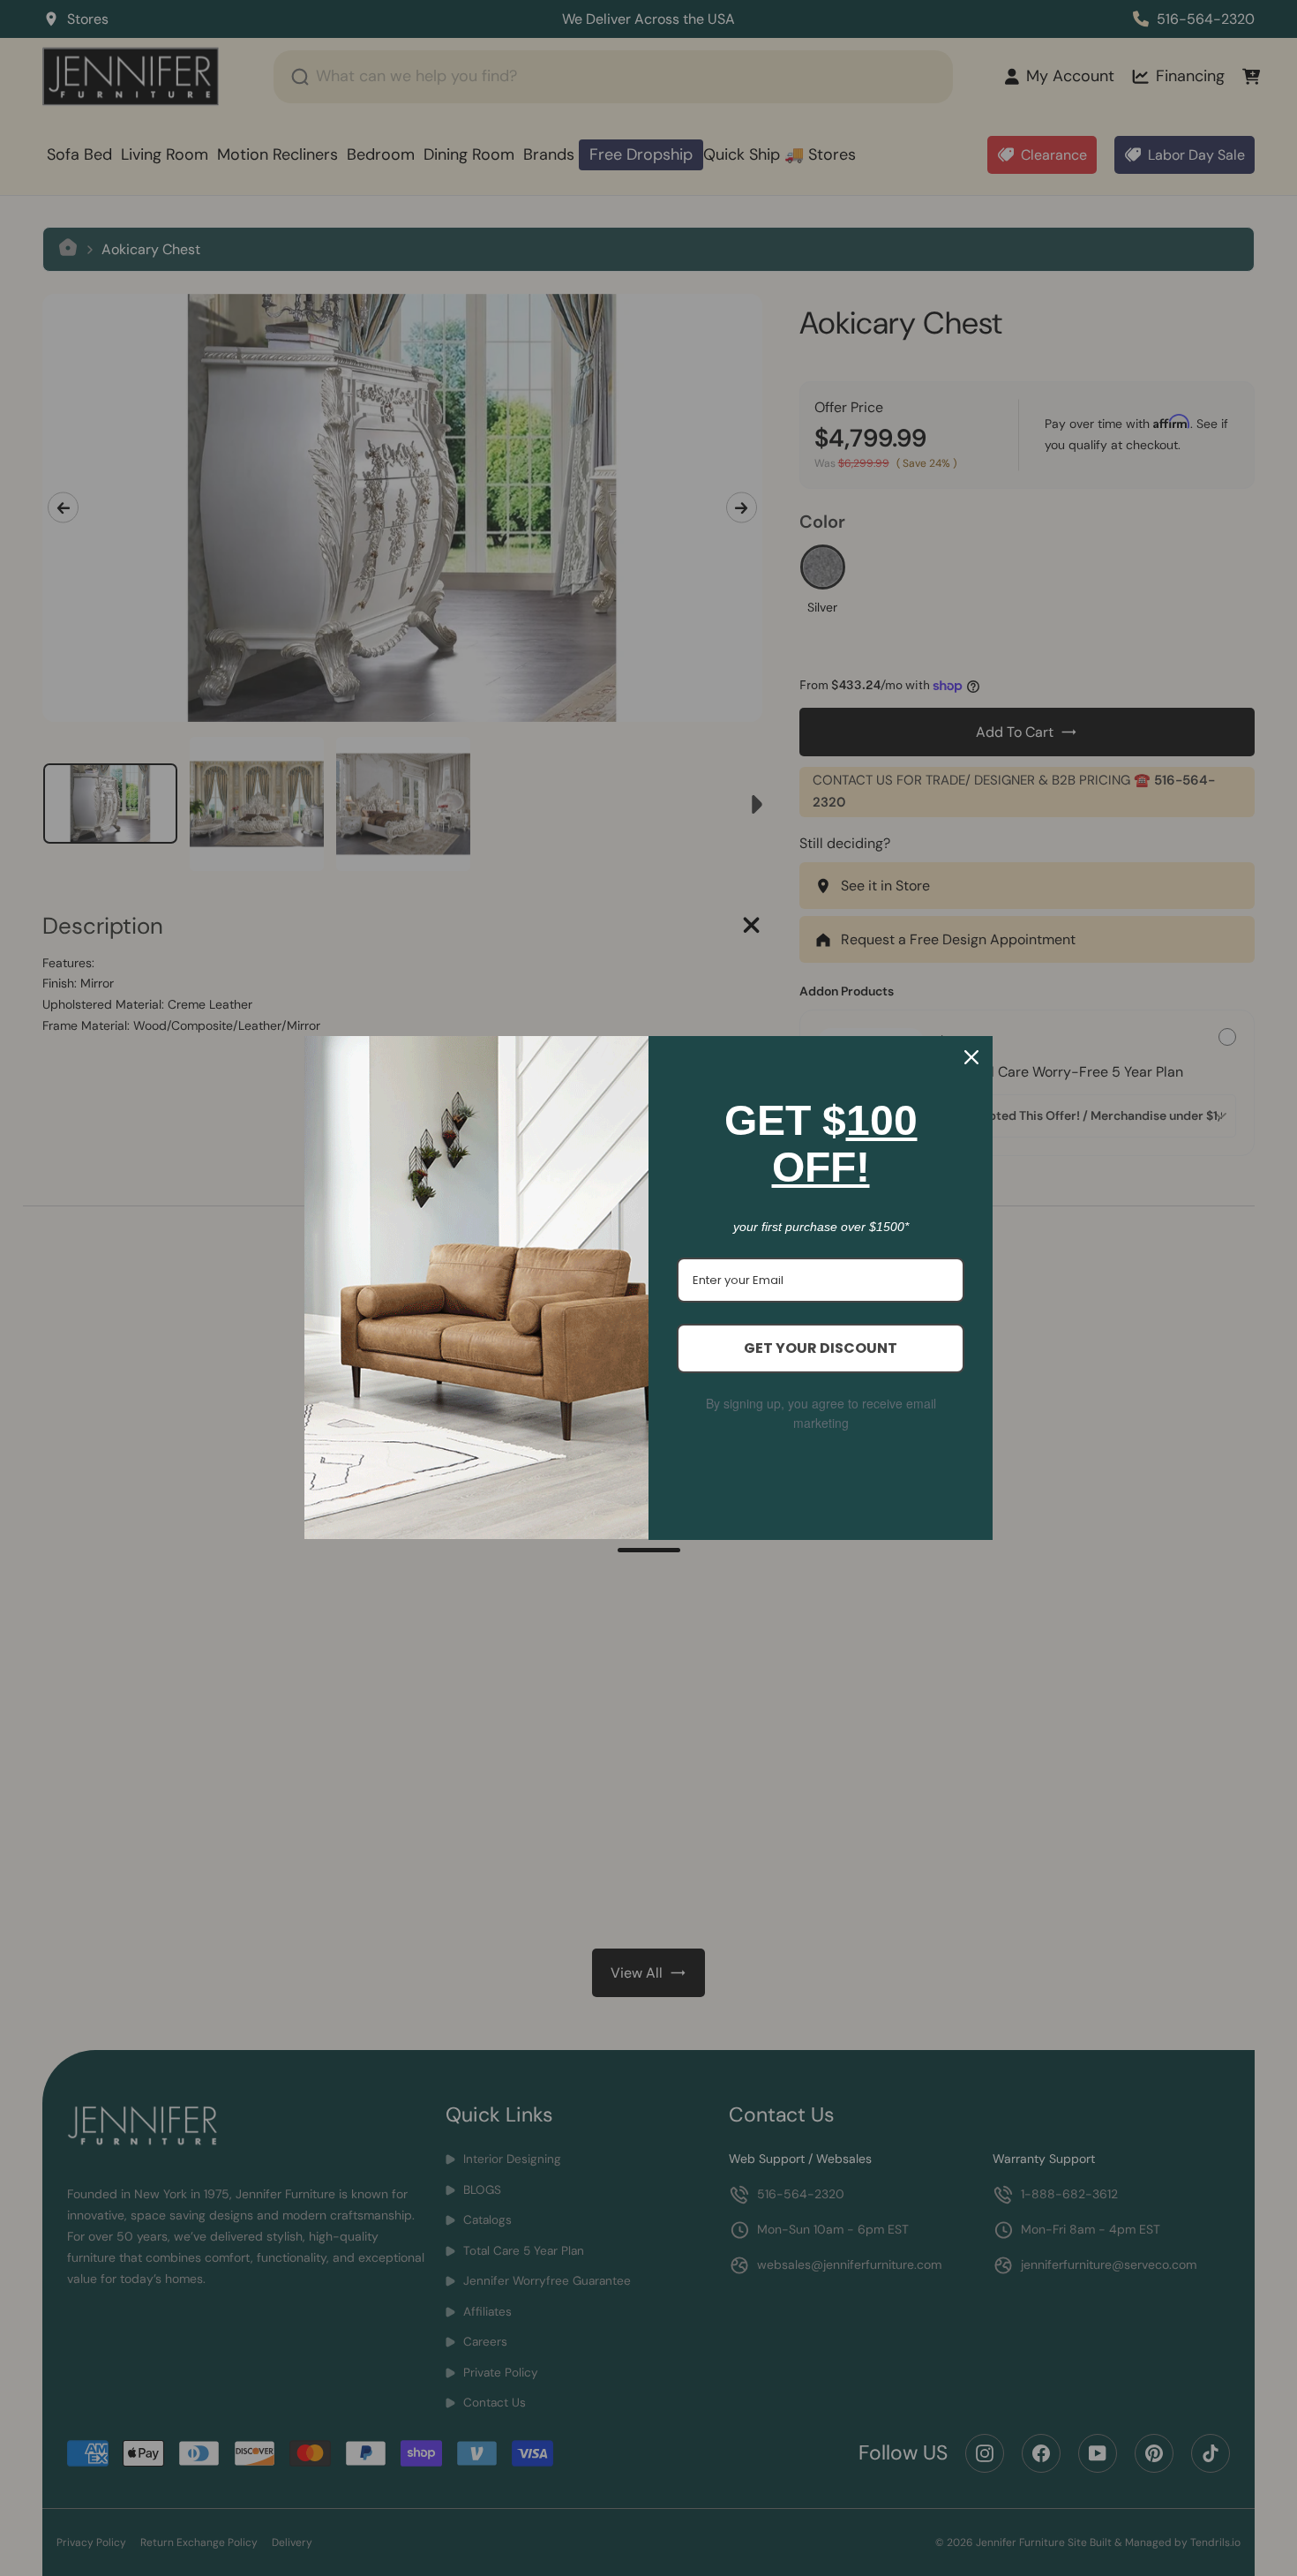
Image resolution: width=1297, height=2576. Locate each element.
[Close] (971, 1057)
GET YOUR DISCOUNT (821, 1348)
